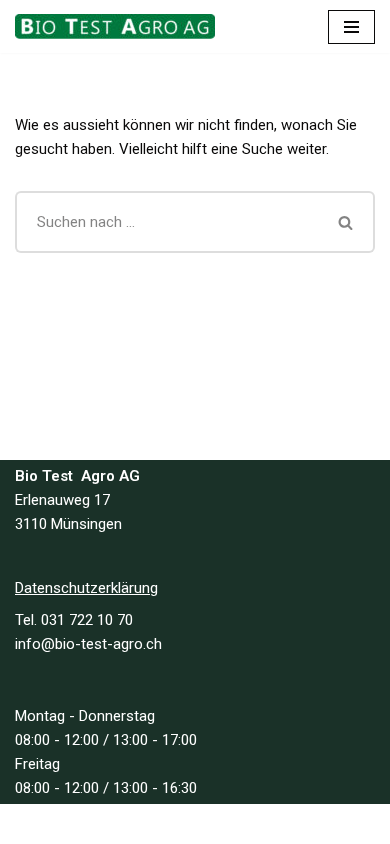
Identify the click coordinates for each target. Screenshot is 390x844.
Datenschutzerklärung (86, 588)
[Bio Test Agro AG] (120, 26)
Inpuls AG (269, 824)
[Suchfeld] (347, 222)
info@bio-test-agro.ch (88, 644)
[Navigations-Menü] (351, 27)
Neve (105, 824)
